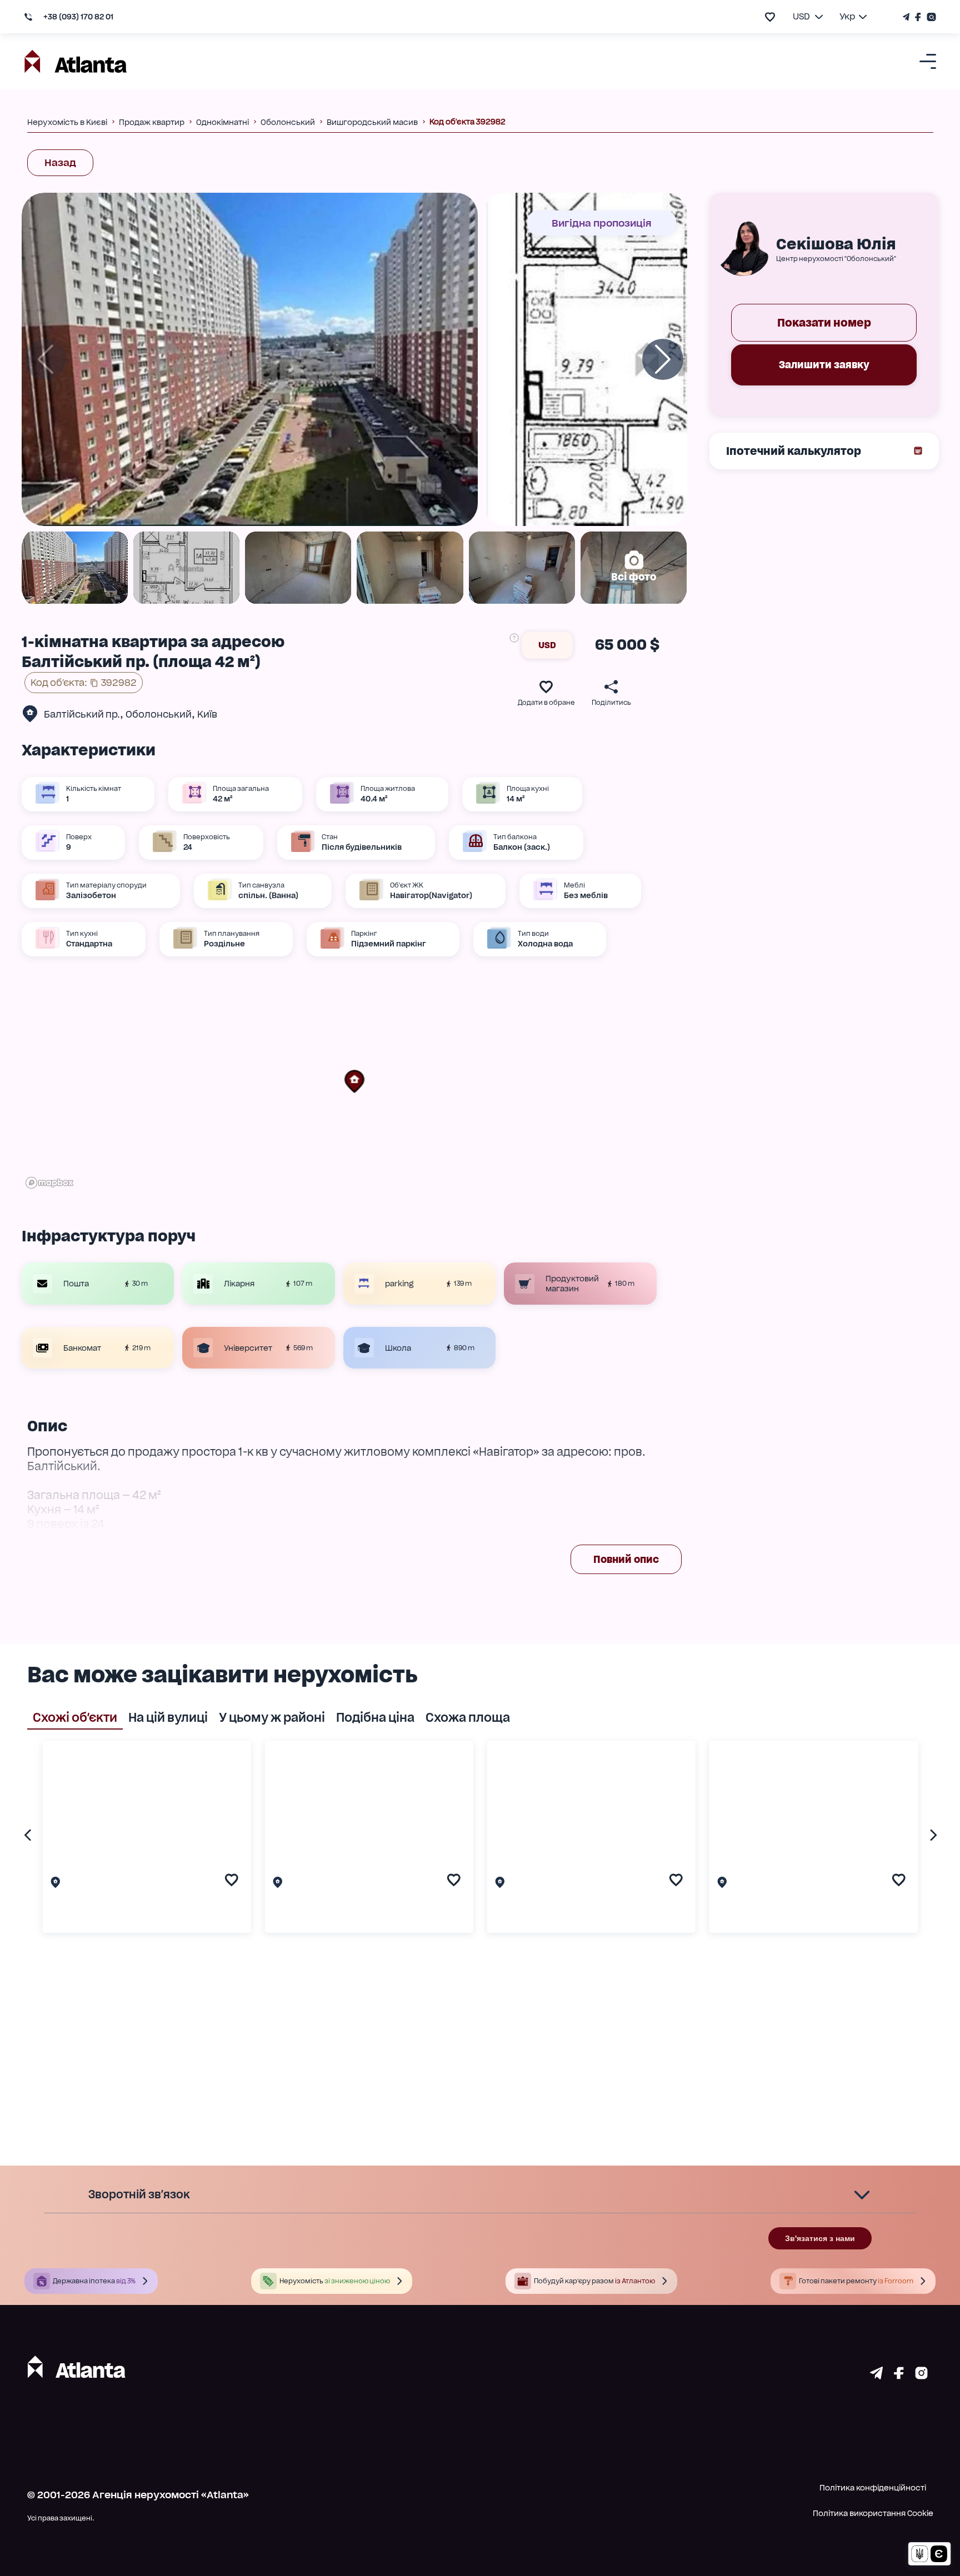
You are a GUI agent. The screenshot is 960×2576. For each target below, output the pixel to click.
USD (547, 645)
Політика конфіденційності (873, 2488)
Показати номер (824, 323)
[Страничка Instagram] (930, 17)
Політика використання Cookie (873, 2513)
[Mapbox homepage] (49, 1183)
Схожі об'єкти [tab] (75, 1717)
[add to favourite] (770, 17)
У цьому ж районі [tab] (272, 1717)
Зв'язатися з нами (820, 2238)
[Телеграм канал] (907, 17)
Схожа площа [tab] (468, 1717)
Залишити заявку (824, 365)
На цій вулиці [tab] (168, 1717)
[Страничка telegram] (876, 2375)
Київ (207, 714)
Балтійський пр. (82, 714)
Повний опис (626, 1559)
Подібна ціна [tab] (375, 1717)
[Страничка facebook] (899, 2375)
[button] (354, 1081)
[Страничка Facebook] (918, 17)
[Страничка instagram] (921, 2375)
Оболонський (159, 714)
